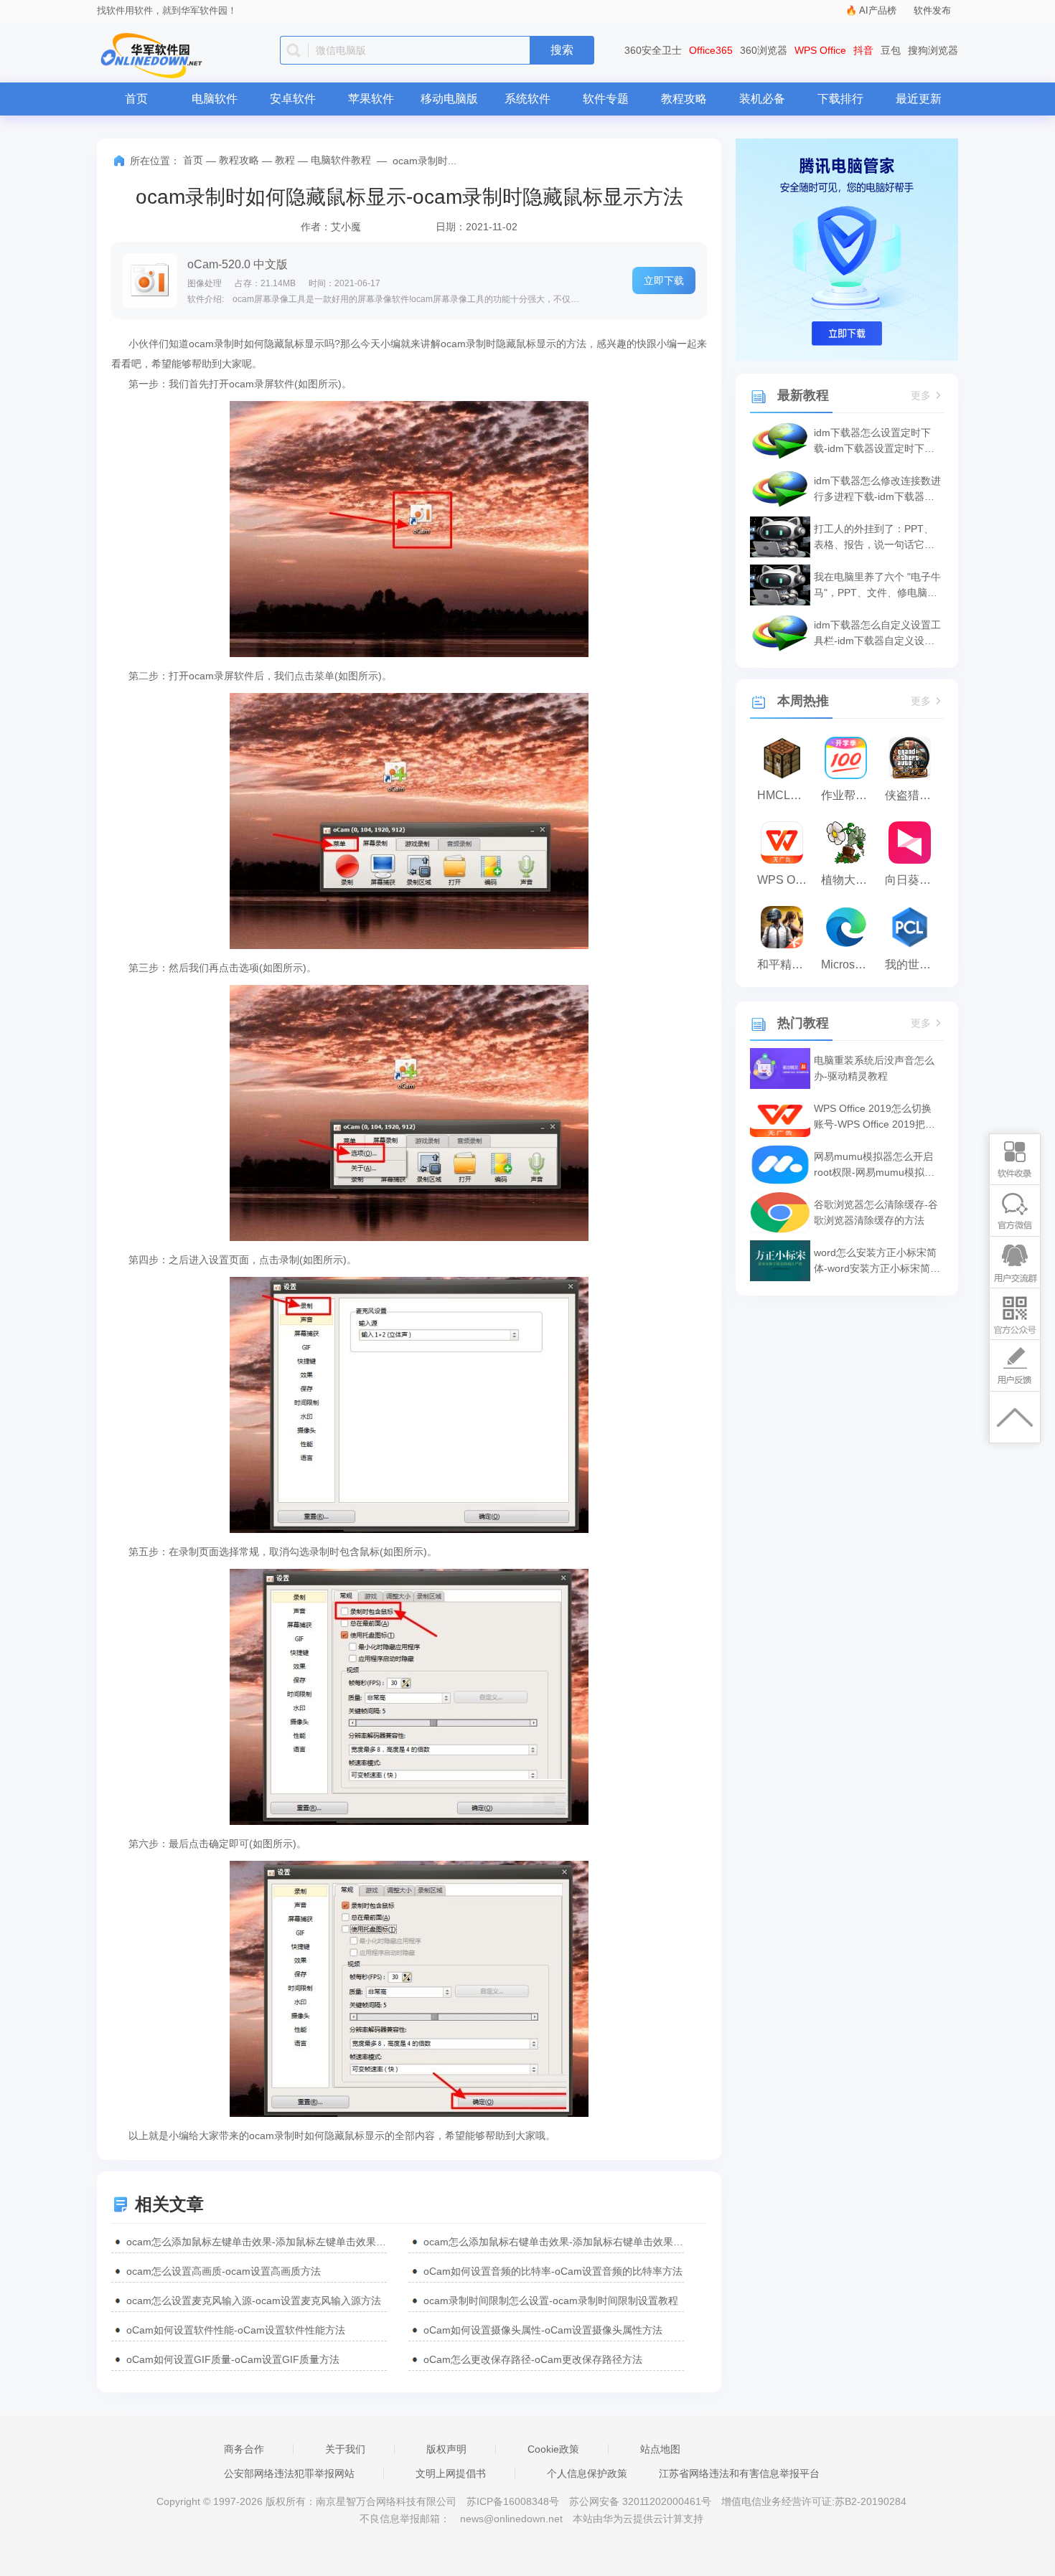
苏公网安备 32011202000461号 (642, 2501)
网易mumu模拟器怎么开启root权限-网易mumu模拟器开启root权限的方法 (874, 1165)
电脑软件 (215, 99)
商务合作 (244, 2449)
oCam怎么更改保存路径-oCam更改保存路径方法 (533, 2359)
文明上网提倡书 (451, 2473)
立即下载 (664, 280)
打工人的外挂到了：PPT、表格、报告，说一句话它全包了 (874, 538)
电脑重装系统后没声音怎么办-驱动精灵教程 (874, 1068)
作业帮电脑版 (849, 795)
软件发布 (932, 10)
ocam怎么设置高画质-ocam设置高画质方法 (224, 2271)
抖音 (863, 50)
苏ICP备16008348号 (513, 2501)
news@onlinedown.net (511, 2519)
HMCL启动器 (786, 795)
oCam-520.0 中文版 (238, 264)
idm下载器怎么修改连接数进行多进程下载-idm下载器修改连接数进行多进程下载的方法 (877, 490)
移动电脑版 (449, 99)
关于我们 (345, 2449)
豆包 (891, 50)
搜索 (562, 50)
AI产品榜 (878, 10)
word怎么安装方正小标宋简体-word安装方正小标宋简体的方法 (877, 1261)
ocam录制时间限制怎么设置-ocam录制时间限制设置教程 (551, 2301)
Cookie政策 (553, 2449)
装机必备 (762, 99)
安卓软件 (293, 99)
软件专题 (606, 99)
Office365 (711, 50)
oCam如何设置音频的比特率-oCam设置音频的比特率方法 (553, 2271)
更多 (921, 396)
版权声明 (446, 2449)
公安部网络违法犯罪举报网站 (289, 2473)
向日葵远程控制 (913, 880)
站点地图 (660, 2449)
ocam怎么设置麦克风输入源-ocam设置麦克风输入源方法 (254, 2301)
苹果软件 (371, 99)
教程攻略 (684, 99)
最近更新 (919, 99)
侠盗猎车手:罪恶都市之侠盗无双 (913, 795)
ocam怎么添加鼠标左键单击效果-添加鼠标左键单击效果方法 (257, 2242)
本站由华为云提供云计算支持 (638, 2519)
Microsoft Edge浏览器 (849, 964)
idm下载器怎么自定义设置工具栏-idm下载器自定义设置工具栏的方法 (877, 634)
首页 (136, 99)
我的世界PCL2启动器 (913, 964)
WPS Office (820, 50)
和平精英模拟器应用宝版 (786, 964)
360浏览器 (764, 50)
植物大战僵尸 (849, 880)
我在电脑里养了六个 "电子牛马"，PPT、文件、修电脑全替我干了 (877, 586)
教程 (285, 160)
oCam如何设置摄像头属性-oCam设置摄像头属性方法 (543, 2330)
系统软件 (527, 99)
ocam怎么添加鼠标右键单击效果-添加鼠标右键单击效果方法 (554, 2242)
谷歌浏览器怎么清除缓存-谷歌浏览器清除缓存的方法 (876, 1212)
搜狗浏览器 (933, 50)
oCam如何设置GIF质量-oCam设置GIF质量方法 (233, 2359)
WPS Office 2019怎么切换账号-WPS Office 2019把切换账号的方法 (875, 1117)
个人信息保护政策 (587, 2473)
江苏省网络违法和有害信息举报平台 (739, 2473)
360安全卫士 (653, 50)
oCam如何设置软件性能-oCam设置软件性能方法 (236, 2330)
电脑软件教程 (341, 160)
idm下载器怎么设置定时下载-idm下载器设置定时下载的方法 (874, 442)
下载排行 (840, 99)
